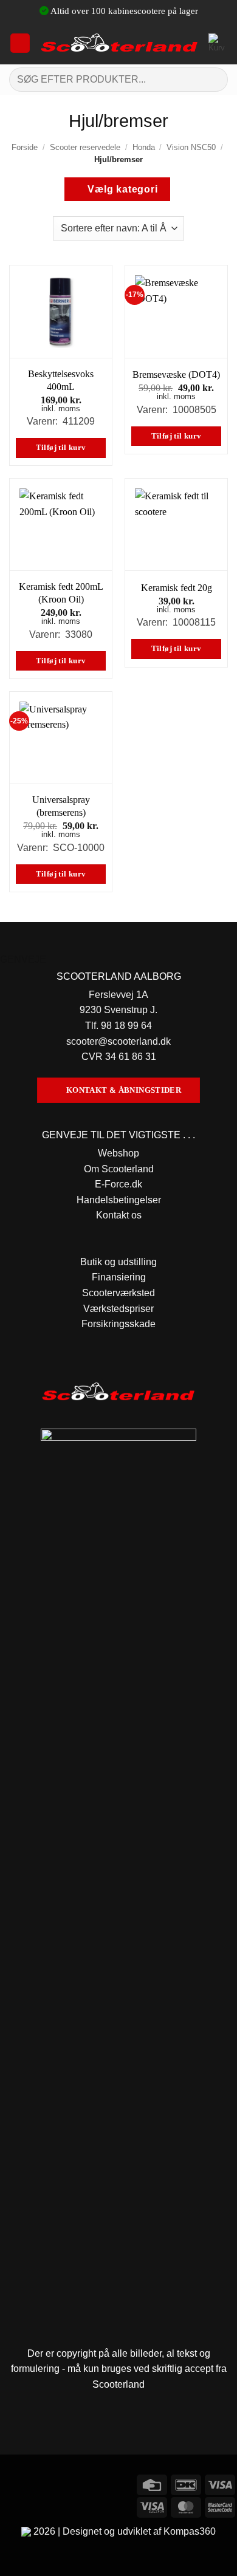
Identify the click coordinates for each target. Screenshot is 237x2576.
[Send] (214, 79)
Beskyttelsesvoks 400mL (61, 380)
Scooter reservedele (85, 147)
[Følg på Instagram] (33, 2483)
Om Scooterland (119, 1169)
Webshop (118, 1153)
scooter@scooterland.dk (118, 1041)
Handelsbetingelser (119, 1200)
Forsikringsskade (118, 1324)
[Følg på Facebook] (11, 2483)
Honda (144, 147)
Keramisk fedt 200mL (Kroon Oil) (61, 593)
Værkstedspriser (118, 1309)
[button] (20, 43)
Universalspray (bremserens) (61, 806)
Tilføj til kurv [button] (61, 448)
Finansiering (119, 1277)
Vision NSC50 (191, 147)
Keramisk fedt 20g (177, 588)
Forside (25, 147)
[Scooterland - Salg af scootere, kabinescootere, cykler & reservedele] (119, 43)
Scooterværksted (118, 1293)
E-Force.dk (118, 1184)
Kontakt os (119, 1215)
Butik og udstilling (118, 1262)
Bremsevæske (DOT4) (176, 374)
